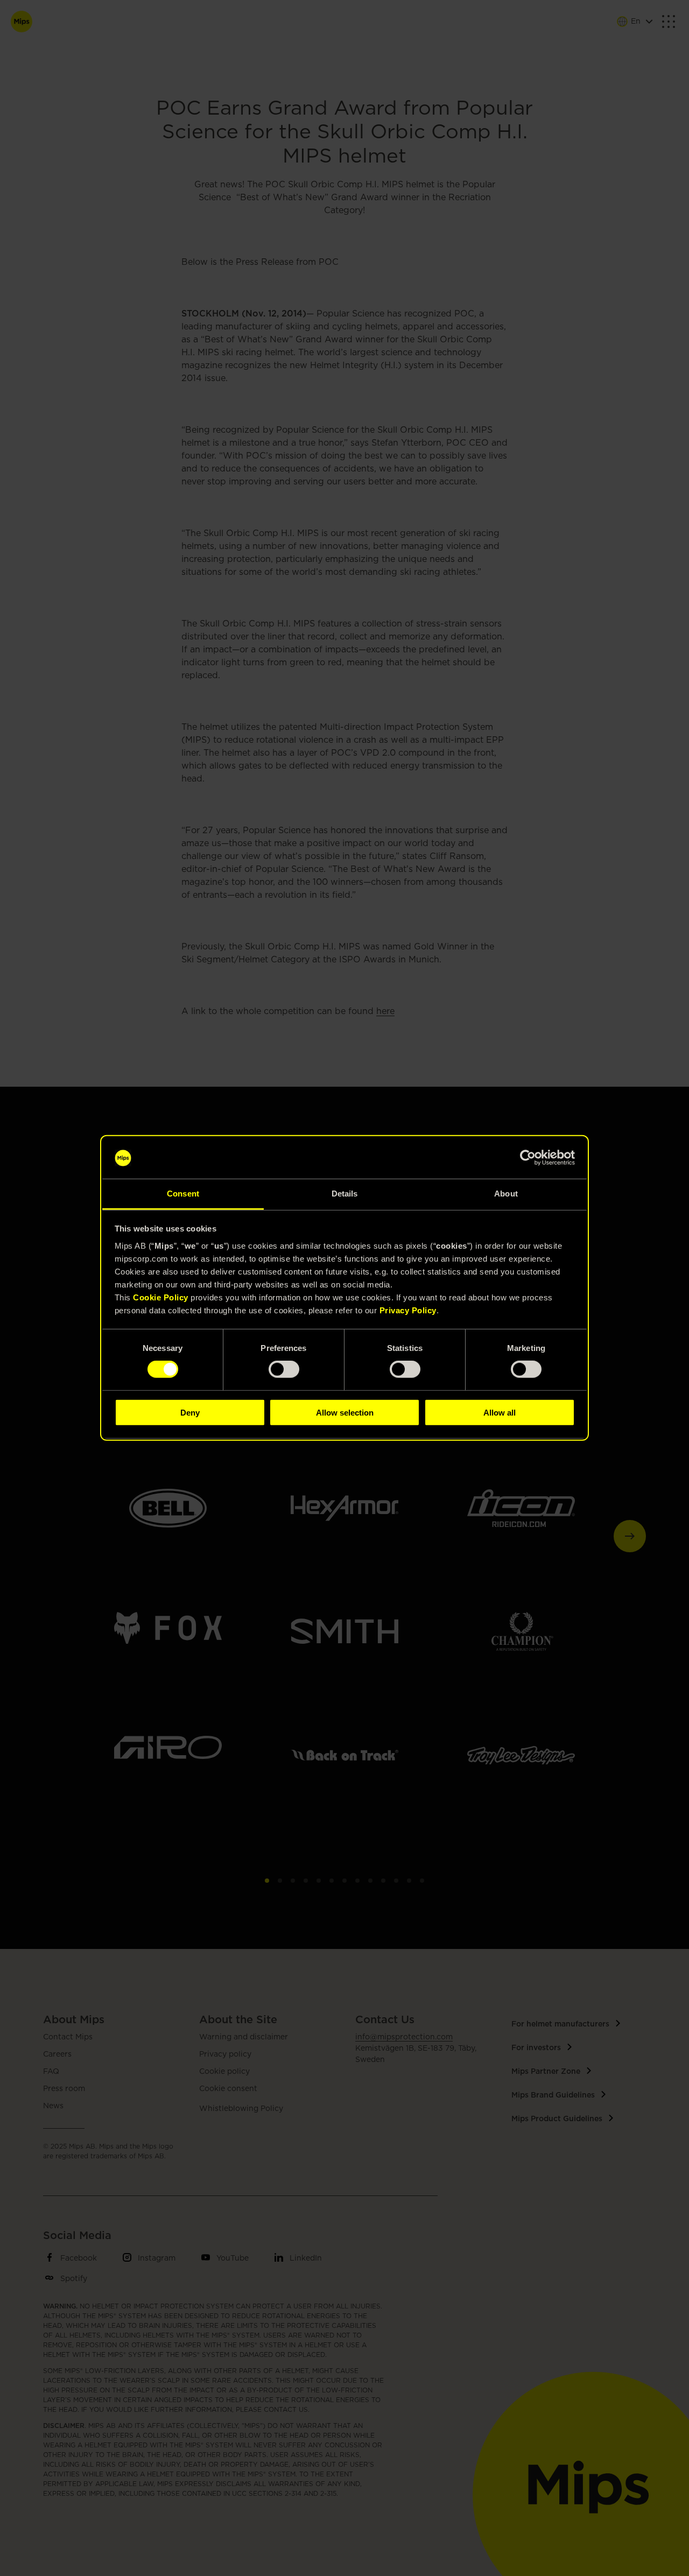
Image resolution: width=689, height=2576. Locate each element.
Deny (190, 1412)
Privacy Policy (408, 1310)
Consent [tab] (183, 1194)
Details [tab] (345, 1194)
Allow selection (345, 1412)
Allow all (500, 1412)
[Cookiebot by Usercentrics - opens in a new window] (528, 1158)
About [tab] (506, 1194)
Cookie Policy (161, 1297)
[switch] (284, 1369)
